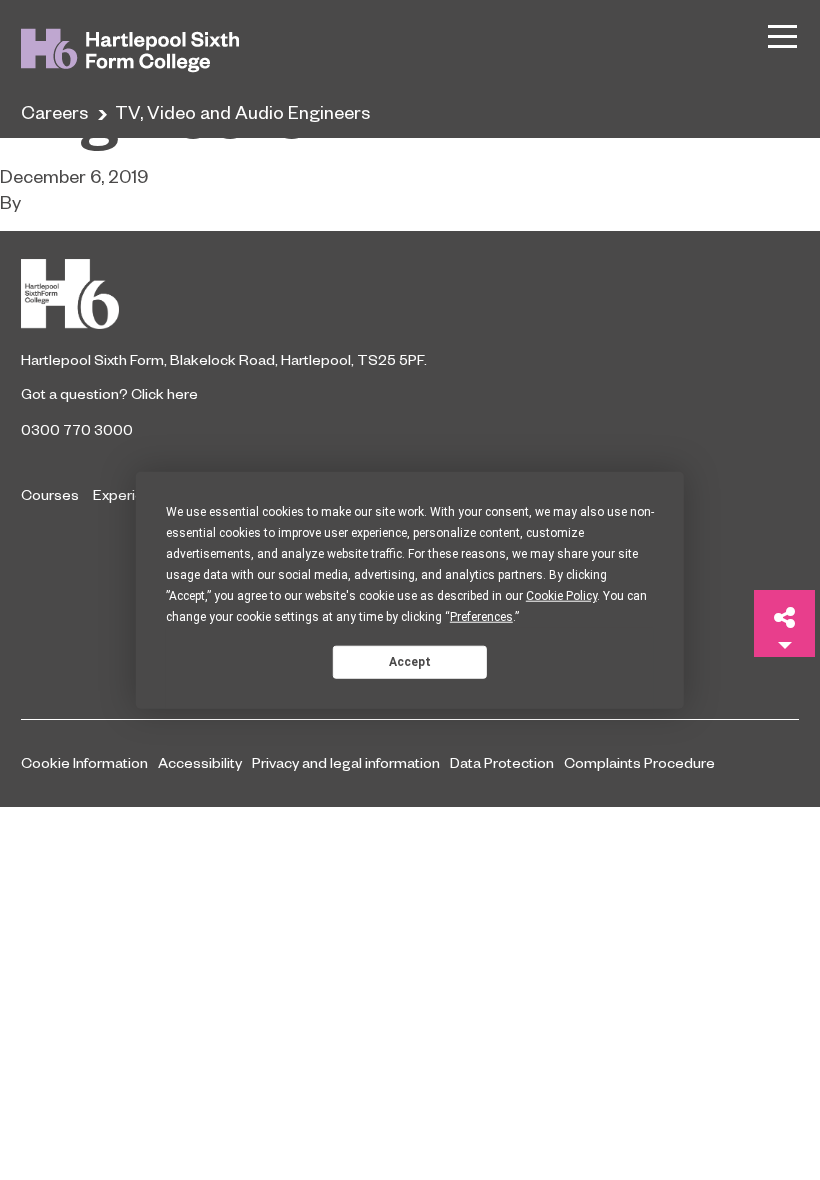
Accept (410, 661)
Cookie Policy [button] (561, 596)
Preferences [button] (481, 617)
